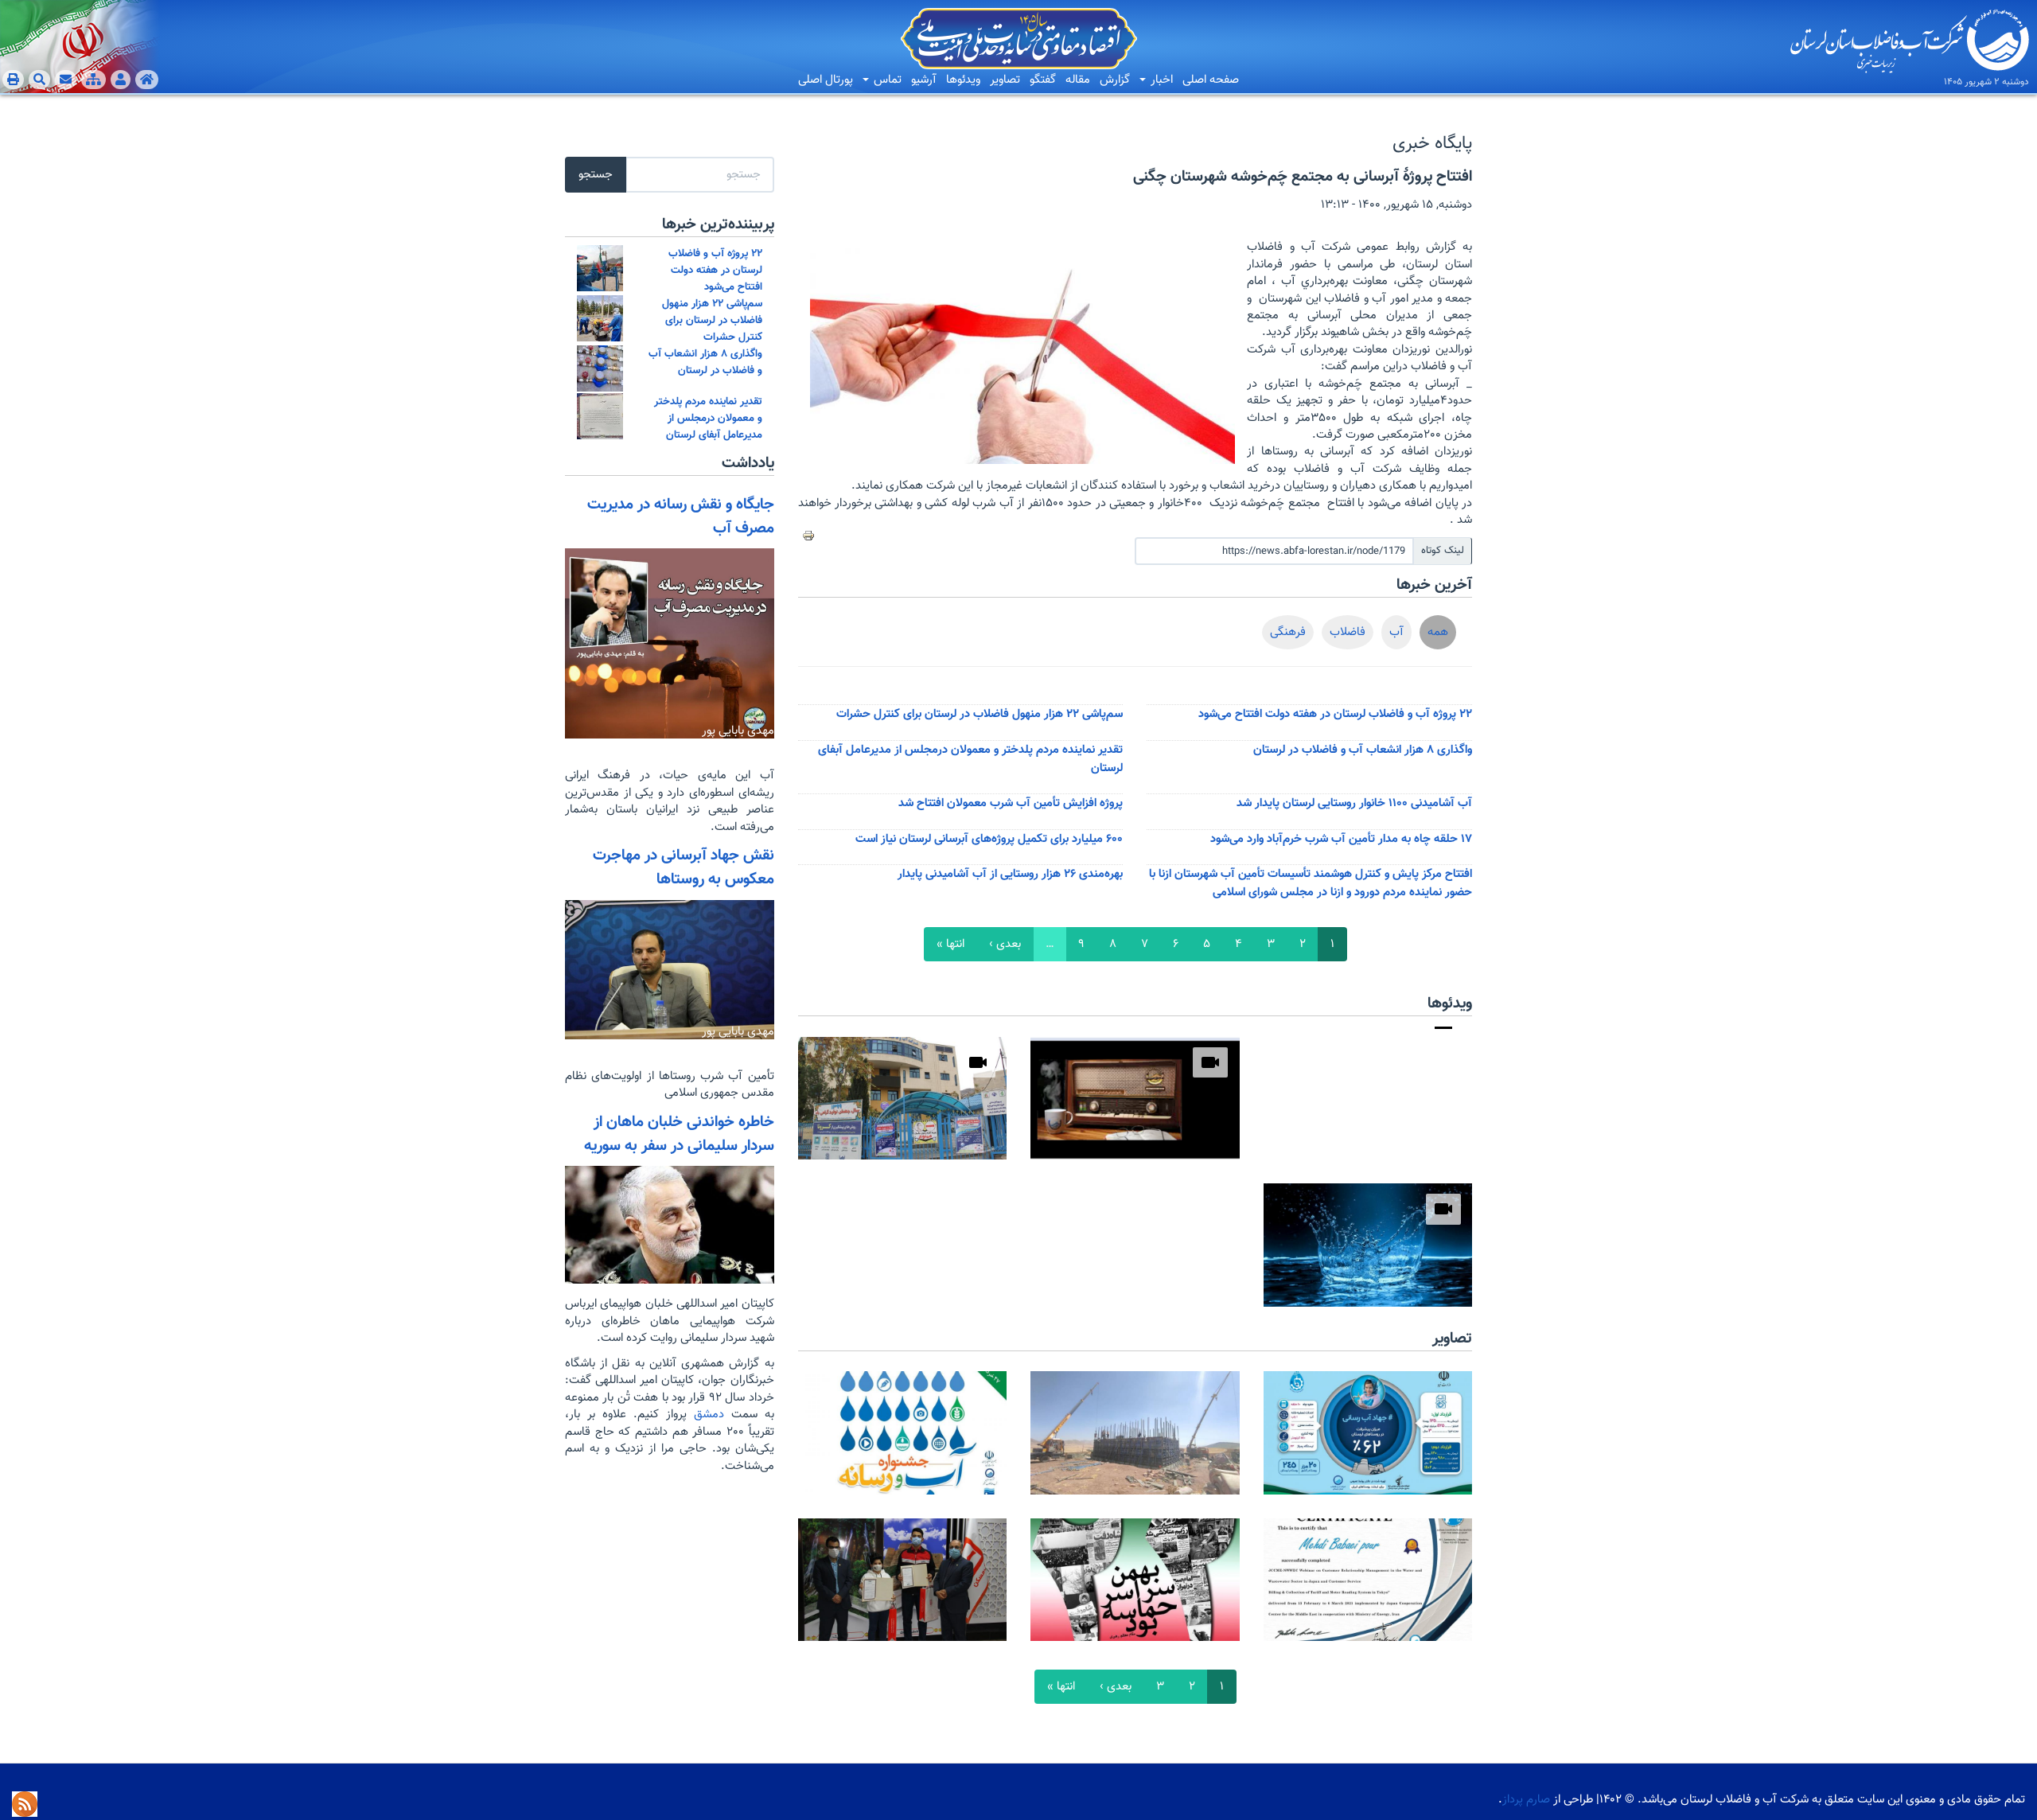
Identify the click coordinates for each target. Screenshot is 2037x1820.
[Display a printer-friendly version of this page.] (808, 536)
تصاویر (1005, 80)
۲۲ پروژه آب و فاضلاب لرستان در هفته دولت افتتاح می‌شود (1335, 714)
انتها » (950, 944)
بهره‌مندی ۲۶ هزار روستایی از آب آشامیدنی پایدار (1010, 874)
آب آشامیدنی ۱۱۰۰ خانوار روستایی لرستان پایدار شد (1354, 803)
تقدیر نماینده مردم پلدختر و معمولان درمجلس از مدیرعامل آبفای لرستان (708, 418)
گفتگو (1043, 80)
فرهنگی (1288, 632)
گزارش (1115, 80)
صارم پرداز (1526, 1800)
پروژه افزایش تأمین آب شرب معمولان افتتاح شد (1011, 803)
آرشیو (924, 80)
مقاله (1078, 80)
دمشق (705, 1415)
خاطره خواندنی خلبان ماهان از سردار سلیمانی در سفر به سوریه (679, 1134)
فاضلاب (1348, 632)
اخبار (1160, 80)
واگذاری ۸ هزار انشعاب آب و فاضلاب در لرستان (1363, 750)
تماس (886, 80)
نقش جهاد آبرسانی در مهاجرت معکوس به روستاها (684, 867)
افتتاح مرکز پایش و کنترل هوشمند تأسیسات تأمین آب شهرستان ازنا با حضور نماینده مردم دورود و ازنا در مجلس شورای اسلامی (1311, 883)
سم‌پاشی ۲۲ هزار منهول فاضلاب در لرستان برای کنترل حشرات (980, 714)
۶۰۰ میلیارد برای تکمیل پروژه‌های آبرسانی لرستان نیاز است (989, 839)
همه (1438, 632)
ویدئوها (963, 80)
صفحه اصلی (1211, 80)
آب (1396, 632)
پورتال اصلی (826, 80)
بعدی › (1005, 944)
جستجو (596, 175)
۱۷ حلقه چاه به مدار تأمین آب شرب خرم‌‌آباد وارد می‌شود (1341, 839)
